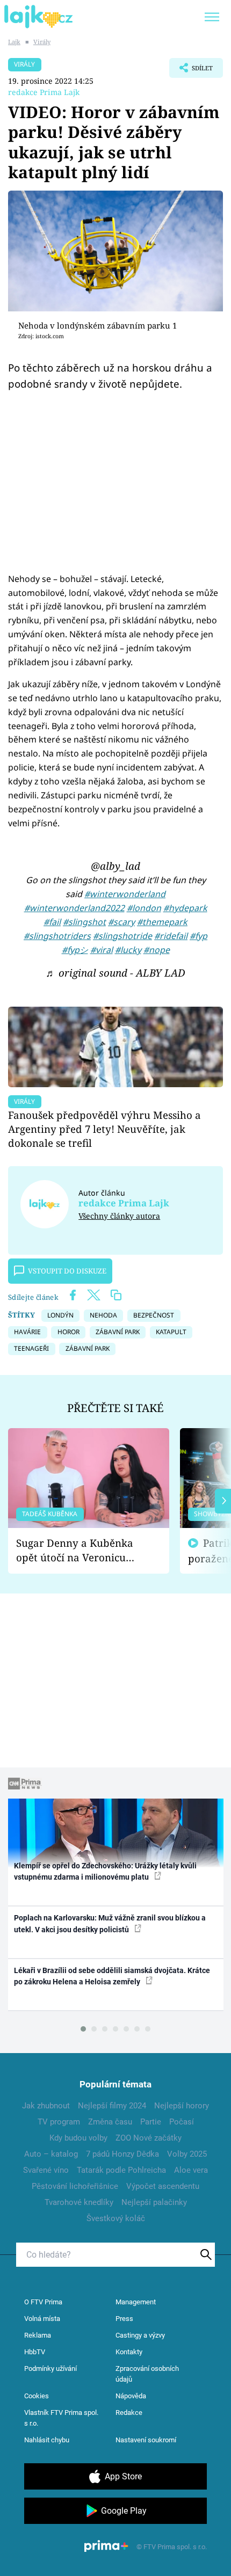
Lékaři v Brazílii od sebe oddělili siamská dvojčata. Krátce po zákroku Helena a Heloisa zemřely (112, 1976)
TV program (59, 2122)
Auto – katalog (51, 2154)
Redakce (129, 2413)
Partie (151, 2122)
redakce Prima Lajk (44, 92)
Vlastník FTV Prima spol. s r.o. (61, 2418)
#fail (52, 922)
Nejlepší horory (182, 2106)
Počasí (182, 2122)
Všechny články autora (119, 1216)
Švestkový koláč (116, 2218)
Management (136, 2302)
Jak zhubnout (46, 2106)
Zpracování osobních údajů (147, 2374)
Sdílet (191, 71)
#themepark (162, 922)
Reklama (38, 2335)
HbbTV (35, 2352)
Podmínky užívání (50, 2368)
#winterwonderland (125, 894)
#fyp (198, 936)
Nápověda (131, 2396)
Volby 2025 (187, 2154)
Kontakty (129, 2352)
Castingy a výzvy (140, 2335)
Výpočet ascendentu (163, 2186)
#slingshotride (122, 936)
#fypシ (75, 950)
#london (144, 908)
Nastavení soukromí (146, 2440)
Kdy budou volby (78, 2138)
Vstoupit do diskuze (67, 1271)
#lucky (128, 950)
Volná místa (42, 2319)
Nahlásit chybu (47, 2440)
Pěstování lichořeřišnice (75, 2186)
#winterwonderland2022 (74, 908)
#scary (121, 922)
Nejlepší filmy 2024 (112, 2106)
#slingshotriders (57, 936)
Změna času (110, 2122)
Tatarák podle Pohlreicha (121, 2170)
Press (124, 2319)
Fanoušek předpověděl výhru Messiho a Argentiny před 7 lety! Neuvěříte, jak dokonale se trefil (104, 1129)
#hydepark (185, 908)
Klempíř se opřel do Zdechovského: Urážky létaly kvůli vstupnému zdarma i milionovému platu (105, 1871)
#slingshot (84, 922)
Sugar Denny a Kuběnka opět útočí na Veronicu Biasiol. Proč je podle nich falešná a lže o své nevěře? (80, 1550)
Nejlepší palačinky (154, 2202)
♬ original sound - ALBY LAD (115, 973)
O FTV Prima (43, 2302)
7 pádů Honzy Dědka (122, 2154)
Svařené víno (46, 2170)
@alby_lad (115, 866)
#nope (157, 950)
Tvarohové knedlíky (79, 2202)
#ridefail (171, 936)
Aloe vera (191, 2170)
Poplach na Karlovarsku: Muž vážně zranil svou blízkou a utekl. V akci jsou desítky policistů (110, 1923)
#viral (102, 950)
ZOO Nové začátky (149, 2138)
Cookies (37, 2396)
